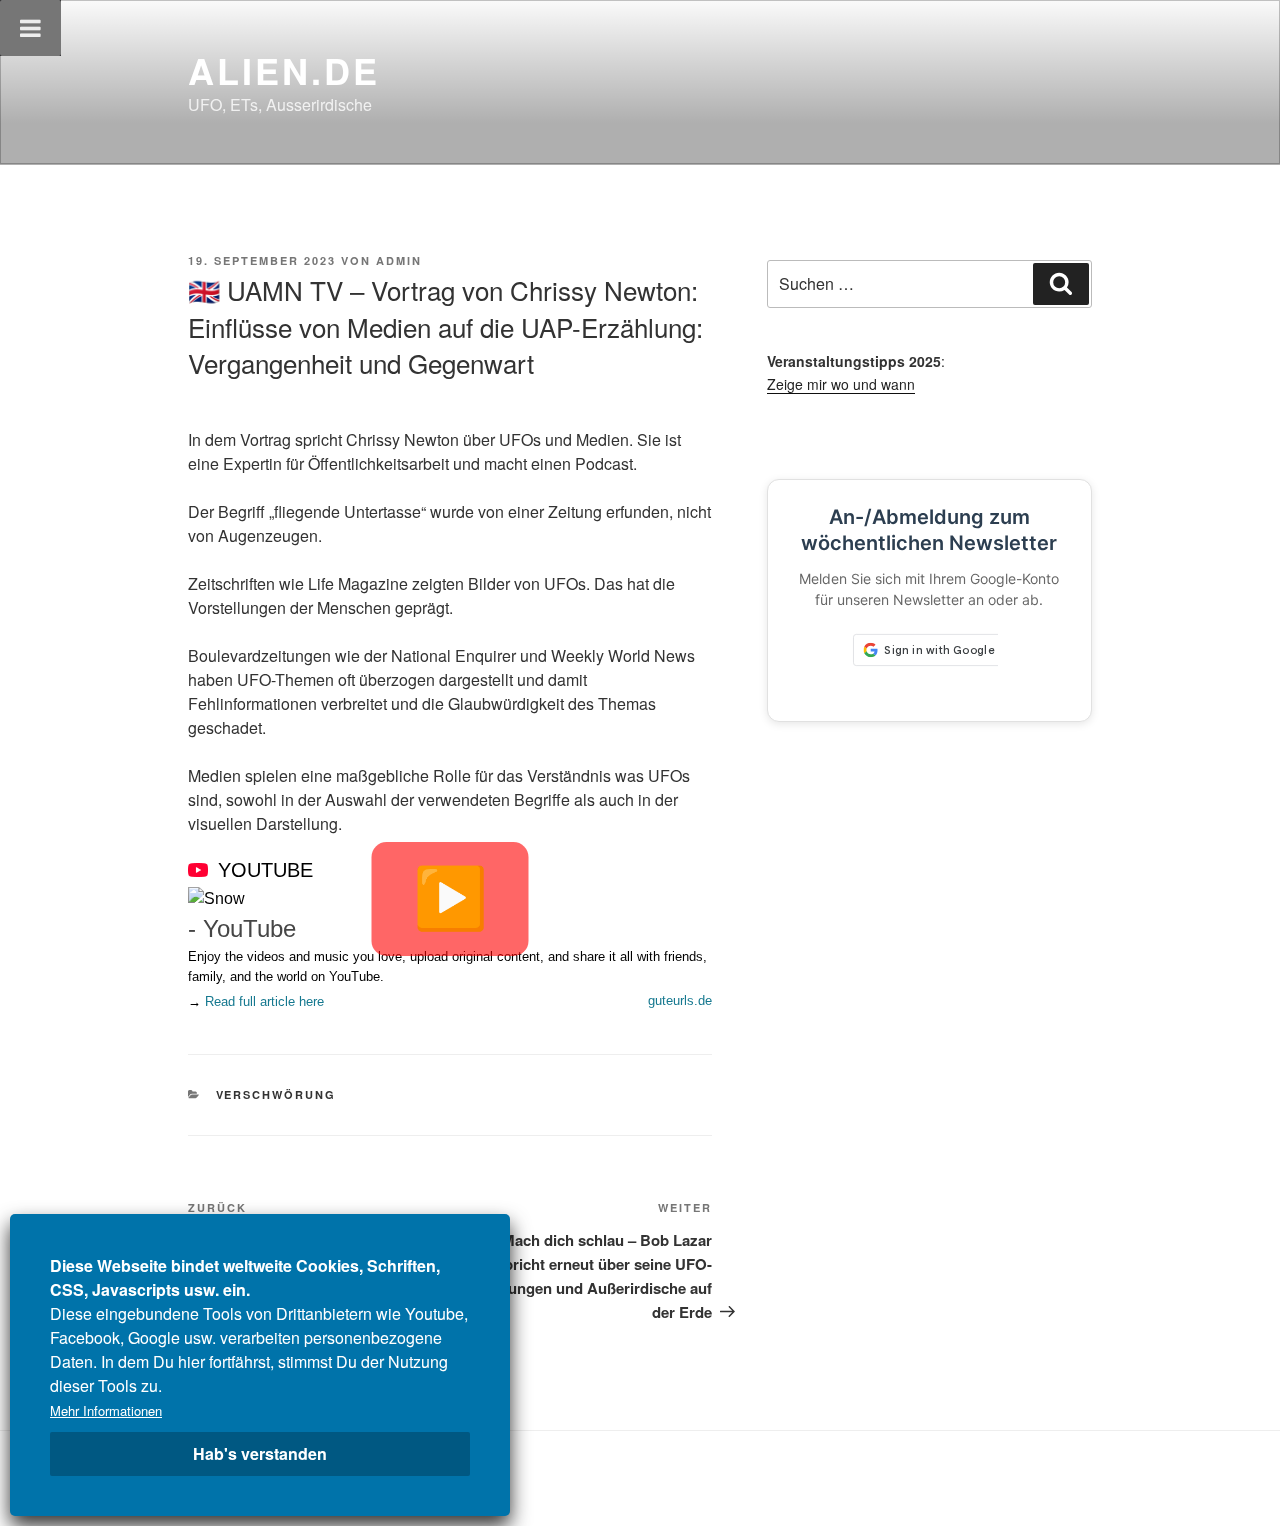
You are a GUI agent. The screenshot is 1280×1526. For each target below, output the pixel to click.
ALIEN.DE (284, 70)
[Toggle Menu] (30, 28)
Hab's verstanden (260, 1453)
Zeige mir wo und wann (841, 384)
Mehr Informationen (106, 1410)
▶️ (450, 898)
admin (399, 260)
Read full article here (264, 1001)
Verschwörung (276, 1094)
